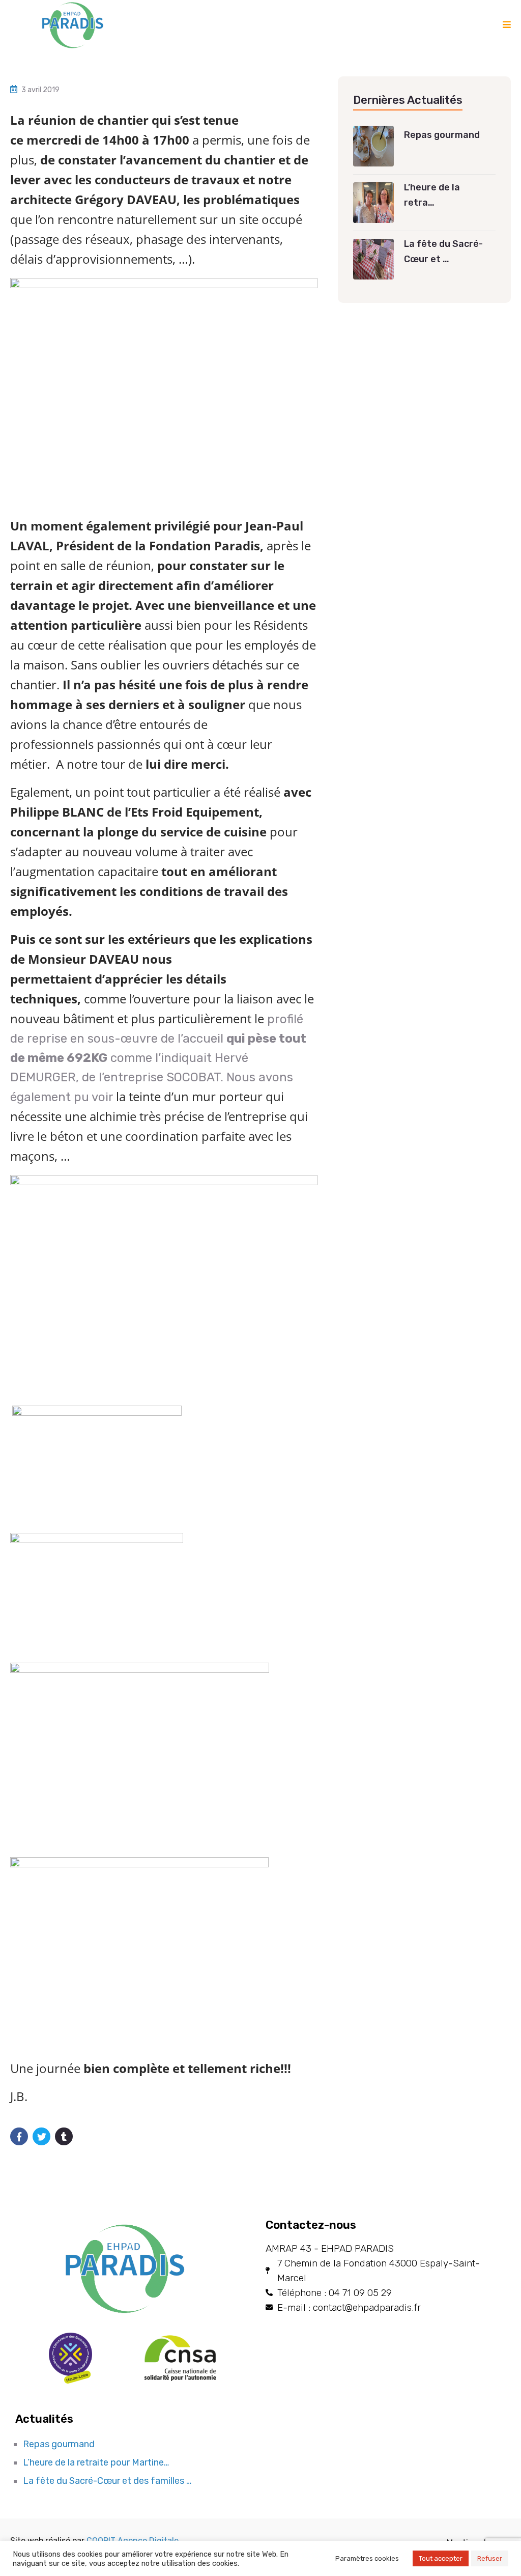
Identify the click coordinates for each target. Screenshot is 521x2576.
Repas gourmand (59, 2444)
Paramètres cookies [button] (367, 2558)
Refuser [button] (490, 2558)
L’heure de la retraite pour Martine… (96, 2462)
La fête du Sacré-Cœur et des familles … (107, 2481)
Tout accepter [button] (441, 2558)
